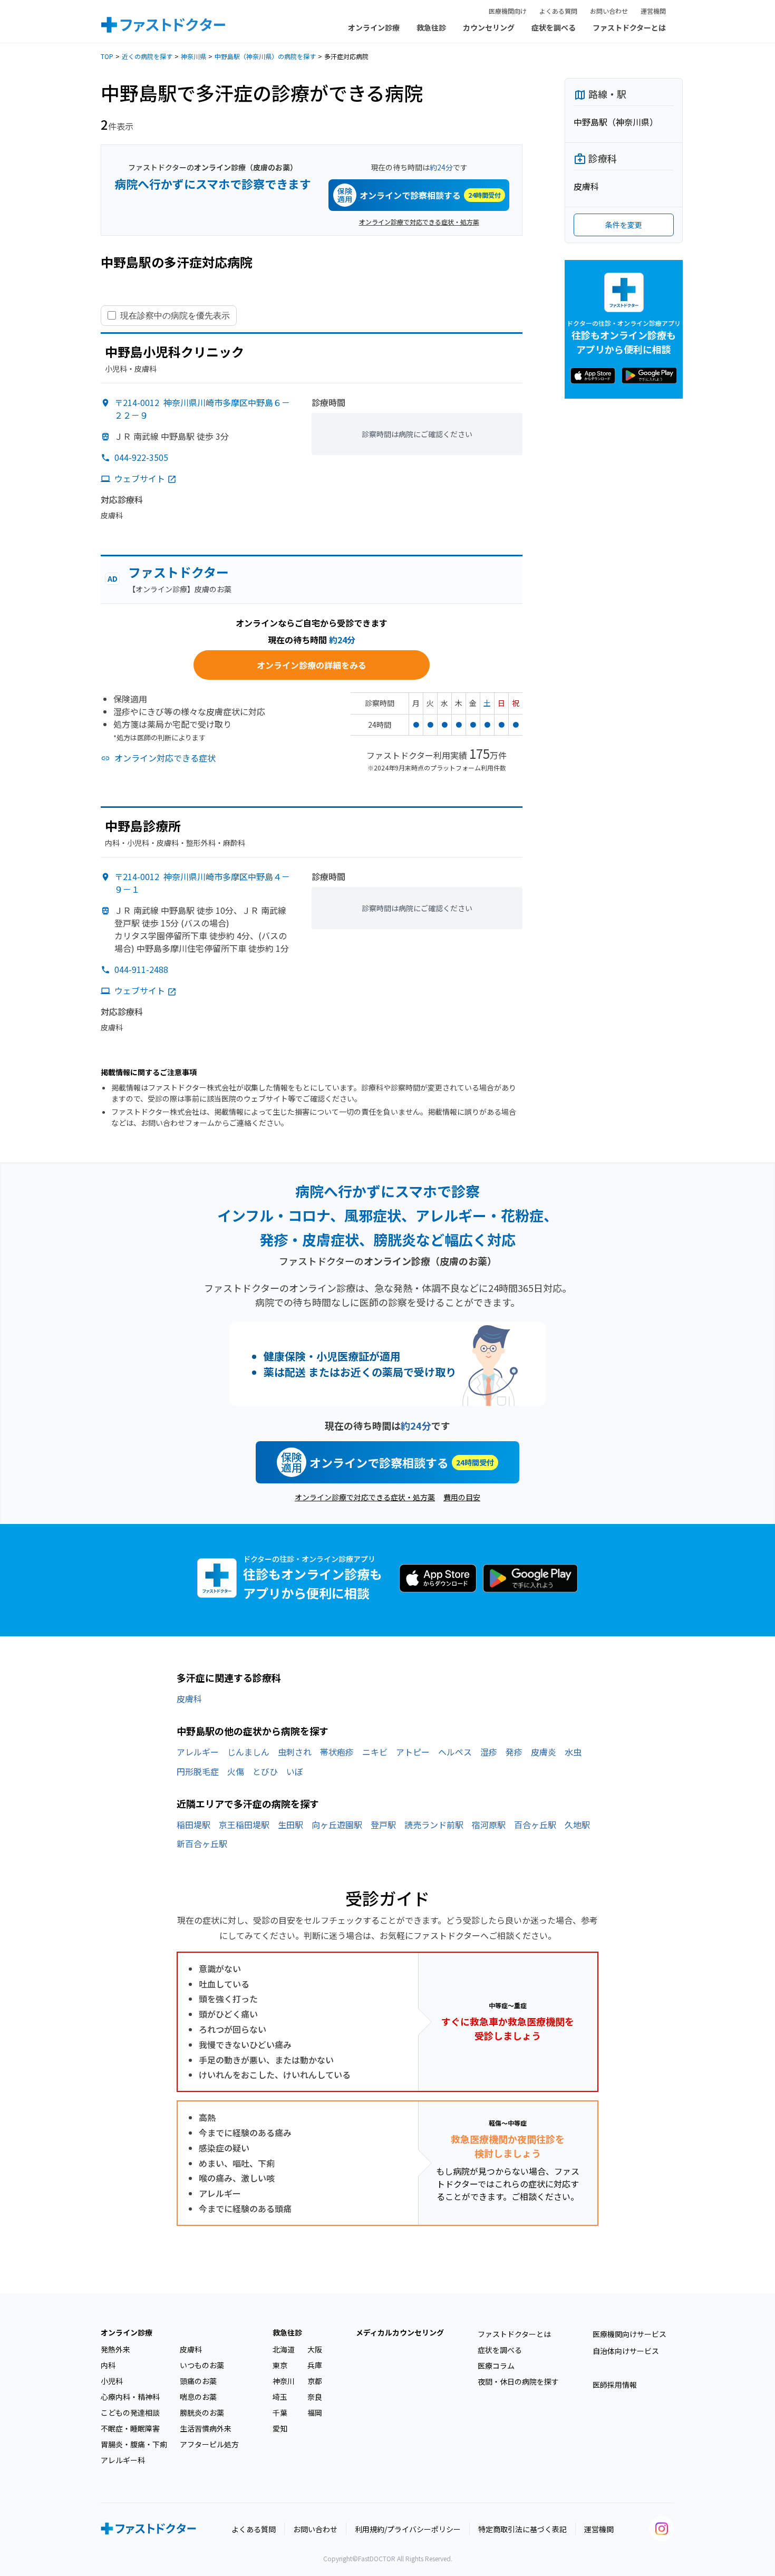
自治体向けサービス (626, 2351)
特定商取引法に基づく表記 (522, 2529)
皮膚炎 (544, 1752)
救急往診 (431, 27)
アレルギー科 (123, 2460)
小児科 (112, 2381)
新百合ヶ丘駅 (202, 1844)
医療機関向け (508, 11)
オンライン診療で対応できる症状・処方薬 (419, 222)
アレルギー (198, 1752)
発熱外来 (115, 2349)
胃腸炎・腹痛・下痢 (134, 2444)
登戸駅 (383, 1825)
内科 (108, 2365)
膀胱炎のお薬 (202, 2413)
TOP (107, 56)
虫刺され (295, 1752)
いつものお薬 (202, 2365)
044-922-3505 (141, 457)
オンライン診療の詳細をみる (312, 665)
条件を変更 (624, 225)
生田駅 (290, 1825)
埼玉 (280, 2397)
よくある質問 (558, 11)
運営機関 (653, 11)
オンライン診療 (374, 27)
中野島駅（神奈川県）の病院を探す (265, 56)
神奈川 (284, 2381)
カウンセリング (489, 27)
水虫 (573, 1752)
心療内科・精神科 (130, 2397)
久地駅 (577, 1825)
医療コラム (496, 2366)
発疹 (514, 1752)
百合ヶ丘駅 (535, 1825)
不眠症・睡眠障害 (130, 2428)
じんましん (248, 1752)
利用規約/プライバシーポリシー (408, 2529)
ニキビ (375, 1752)
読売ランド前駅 (434, 1825)
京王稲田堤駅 (244, 1825)
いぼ (295, 1771)
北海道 (284, 2349)
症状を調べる (554, 27)
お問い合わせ (609, 11)
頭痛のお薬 (198, 2381)
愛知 (280, 2428)
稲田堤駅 (193, 1825)
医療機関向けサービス (629, 2334)
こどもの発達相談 (130, 2413)
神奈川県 (193, 56)
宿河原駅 (489, 1825)
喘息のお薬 (198, 2397)
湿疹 (489, 1752)
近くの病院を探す (147, 56)
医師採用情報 (615, 2385)
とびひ (265, 1771)
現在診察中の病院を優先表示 (175, 315)
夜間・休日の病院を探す (518, 2381)
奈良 (315, 2397)
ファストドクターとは (629, 27)
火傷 (236, 1771)
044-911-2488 (141, 969)
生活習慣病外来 (206, 2428)
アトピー (413, 1752)
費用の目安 (462, 1497)
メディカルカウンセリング (400, 2332)
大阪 (315, 2349)
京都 (315, 2381)
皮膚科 (189, 1699)
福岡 (315, 2413)
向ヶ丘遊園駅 (337, 1825)
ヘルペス (455, 1752)
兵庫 (315, 2365)
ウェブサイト (140, 478)
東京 (280, 2365)
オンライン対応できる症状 (165, 758)
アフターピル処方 (209, 2444)
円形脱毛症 (198, 1771)
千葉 (280, 2413)
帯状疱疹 (337, 1752)
